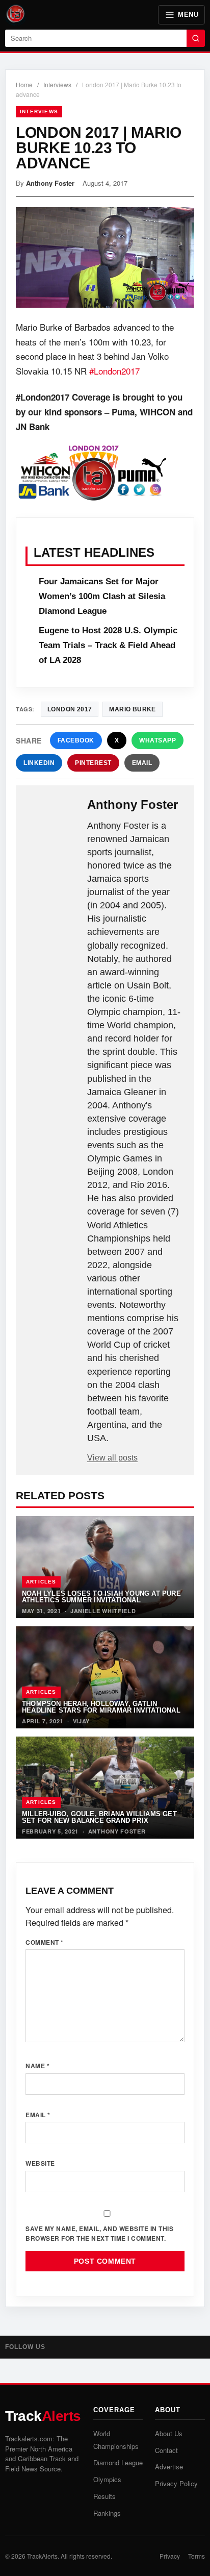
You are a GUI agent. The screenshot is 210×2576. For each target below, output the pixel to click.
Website (40, 2163)
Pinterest (93, 763)
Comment (45, 1942)
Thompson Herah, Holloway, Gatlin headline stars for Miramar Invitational (101, 1707)
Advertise (169, 2467)
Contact (166, 2450)
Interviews (57, 84)
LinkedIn (39, 763)
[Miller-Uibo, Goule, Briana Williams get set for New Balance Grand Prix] (105, 1788)
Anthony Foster (50, 183)
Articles (41, 1582)
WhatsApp (157, 740)
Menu (188, 15)
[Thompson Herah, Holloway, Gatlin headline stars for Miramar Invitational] (105, 1677)
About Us (169, 2433)
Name (37, 2066)
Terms (196, 2556)
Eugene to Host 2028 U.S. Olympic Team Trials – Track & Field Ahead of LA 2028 (108, 645)
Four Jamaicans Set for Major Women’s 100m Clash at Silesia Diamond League (102, 596)
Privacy (170, 2556)
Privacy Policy (176, 2483)
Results (104, 2496)
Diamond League (118, 2462)
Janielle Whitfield (103, 1611)
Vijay (82, 1721)
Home (24, 84)
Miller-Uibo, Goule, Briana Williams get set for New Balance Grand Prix (99, 1817)
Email (142, 763)
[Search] (196, 38)
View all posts (112, 1458)
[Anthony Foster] (52, 814)
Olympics (107, 2479)
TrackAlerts (42, 2556)
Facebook (76, 740)
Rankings (107, 2513)
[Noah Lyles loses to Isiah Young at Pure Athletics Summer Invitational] (105, 1567)
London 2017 (70, 709)
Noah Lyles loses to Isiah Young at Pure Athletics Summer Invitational (101, 1597)
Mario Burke (132, 709)
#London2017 (114, 371)
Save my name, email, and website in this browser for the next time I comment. (99, 2233)
